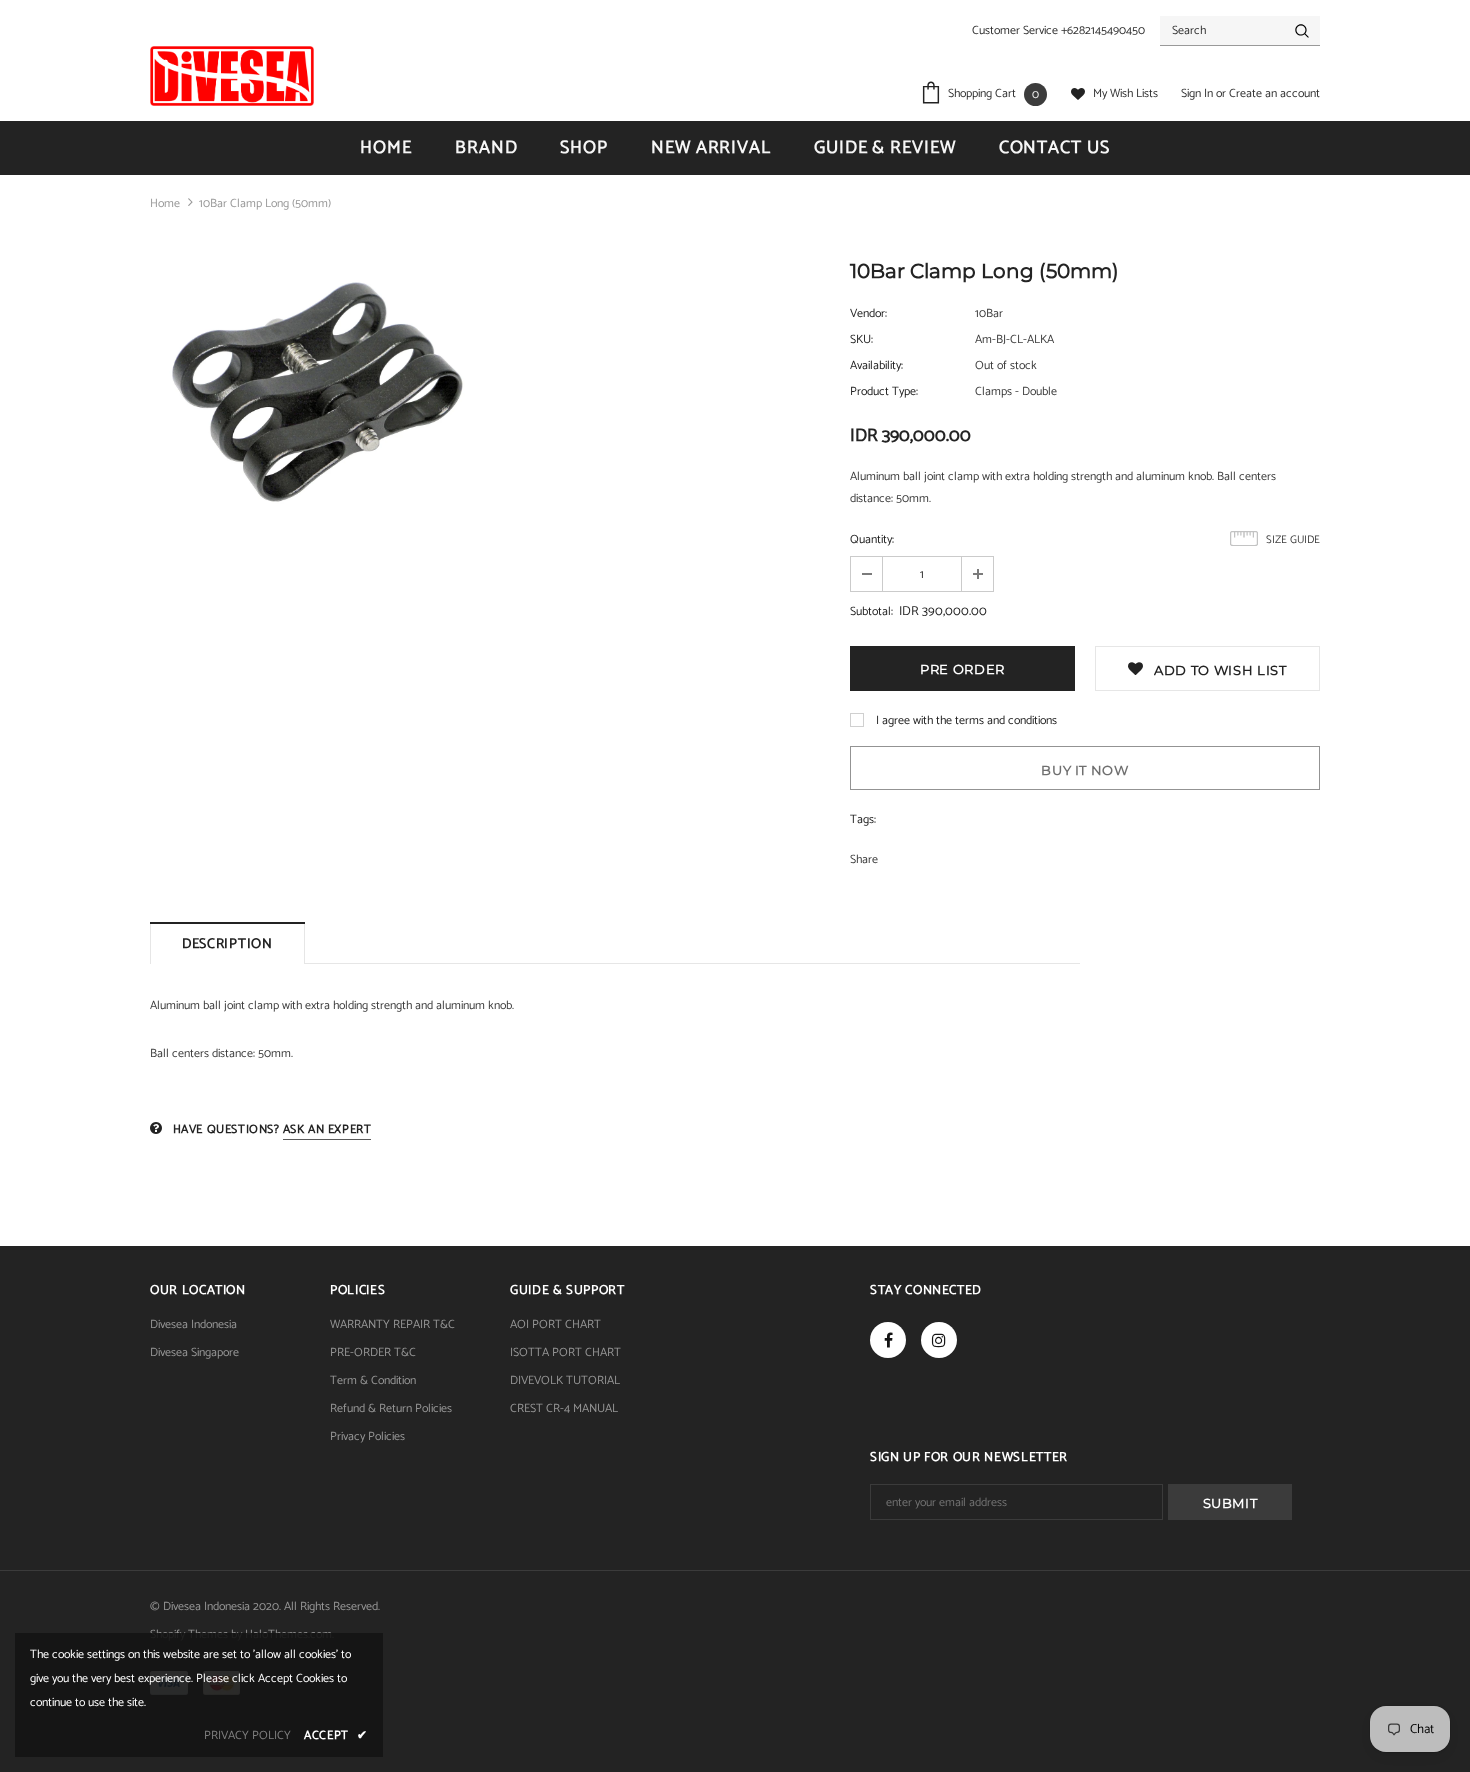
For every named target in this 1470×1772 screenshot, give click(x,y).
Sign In (1198, 93)
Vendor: (868, 313)
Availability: (876, 365)
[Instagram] (939, 1340)
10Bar (989, 313)
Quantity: (872, 539)
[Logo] (232, 76)
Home (165, 203)
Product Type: (884, 391)
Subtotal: (871, 611)
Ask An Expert (327, 1129)
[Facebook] (888, 1340)
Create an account (1274, 93)
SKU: (861, 339)
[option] (315, 393)
